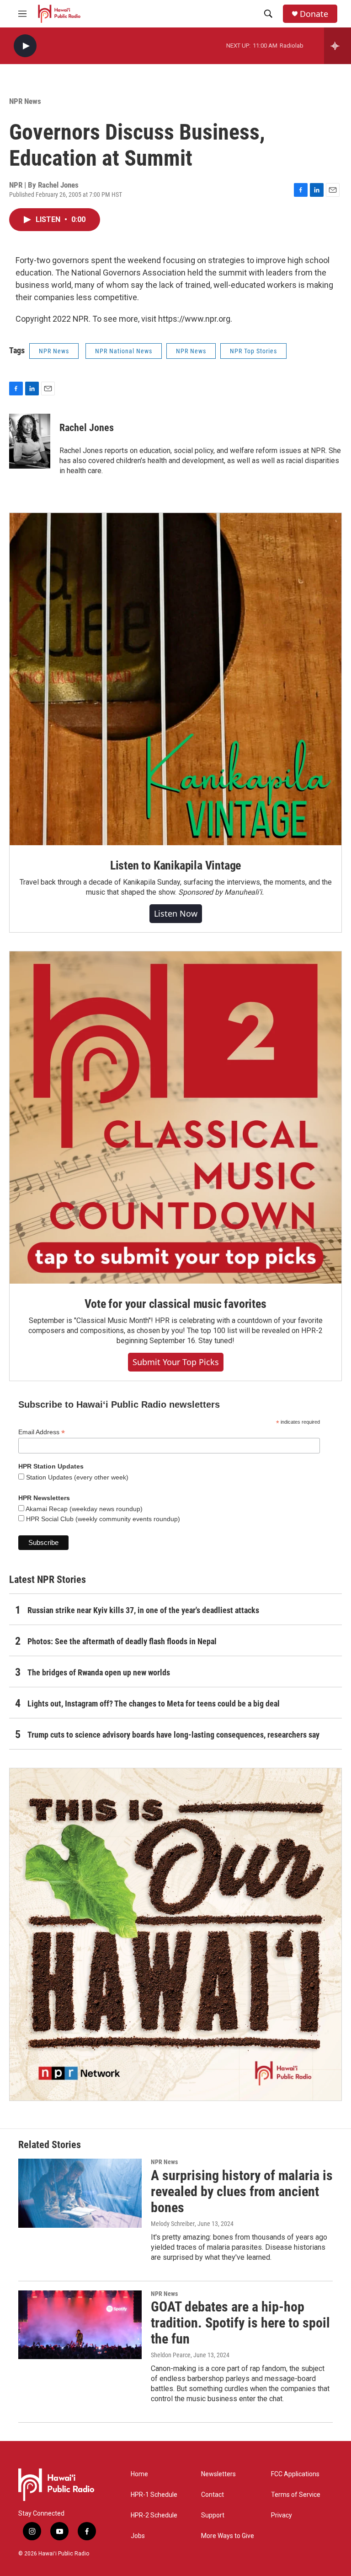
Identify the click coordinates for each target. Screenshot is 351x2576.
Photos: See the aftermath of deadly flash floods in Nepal (122, 1641)
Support (213, 2515)
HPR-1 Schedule (154, 2495)
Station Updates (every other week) (76, 1477)
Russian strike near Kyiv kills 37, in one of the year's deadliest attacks (143, 1610)
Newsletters (218, 2474)
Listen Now (176, 913)
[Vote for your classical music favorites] (175, 1118)
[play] (25, 46)
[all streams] (338, 46)
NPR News (25, 101)
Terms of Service (296, 2495)
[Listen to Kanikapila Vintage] (175, 679)
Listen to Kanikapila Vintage (175, 865)
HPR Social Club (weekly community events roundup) (102, 1519)
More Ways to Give (228, 2536)
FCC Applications (295, 2474)
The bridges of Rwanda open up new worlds (99, 1672)
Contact (213, 2495)
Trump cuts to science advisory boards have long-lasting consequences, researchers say (173, 1735)
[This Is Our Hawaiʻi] (175, 1934)
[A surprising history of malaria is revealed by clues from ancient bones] (80, 2193)
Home (139, 2474)
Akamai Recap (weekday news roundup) (83, 1509)
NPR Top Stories (253, 351)
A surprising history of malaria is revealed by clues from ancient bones (242, 2191)
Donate (314, 14)
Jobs (138, 2536)
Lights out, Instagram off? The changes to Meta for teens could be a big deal (154, 1704)
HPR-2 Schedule (154, 2515)
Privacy (282, 2515)
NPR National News (124, 351)
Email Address (42, 1432)
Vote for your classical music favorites (175, 1304)
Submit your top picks (176, 1362)
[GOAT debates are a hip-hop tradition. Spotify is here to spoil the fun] (80, 2325)
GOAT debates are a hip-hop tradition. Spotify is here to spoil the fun (240, 2323)
